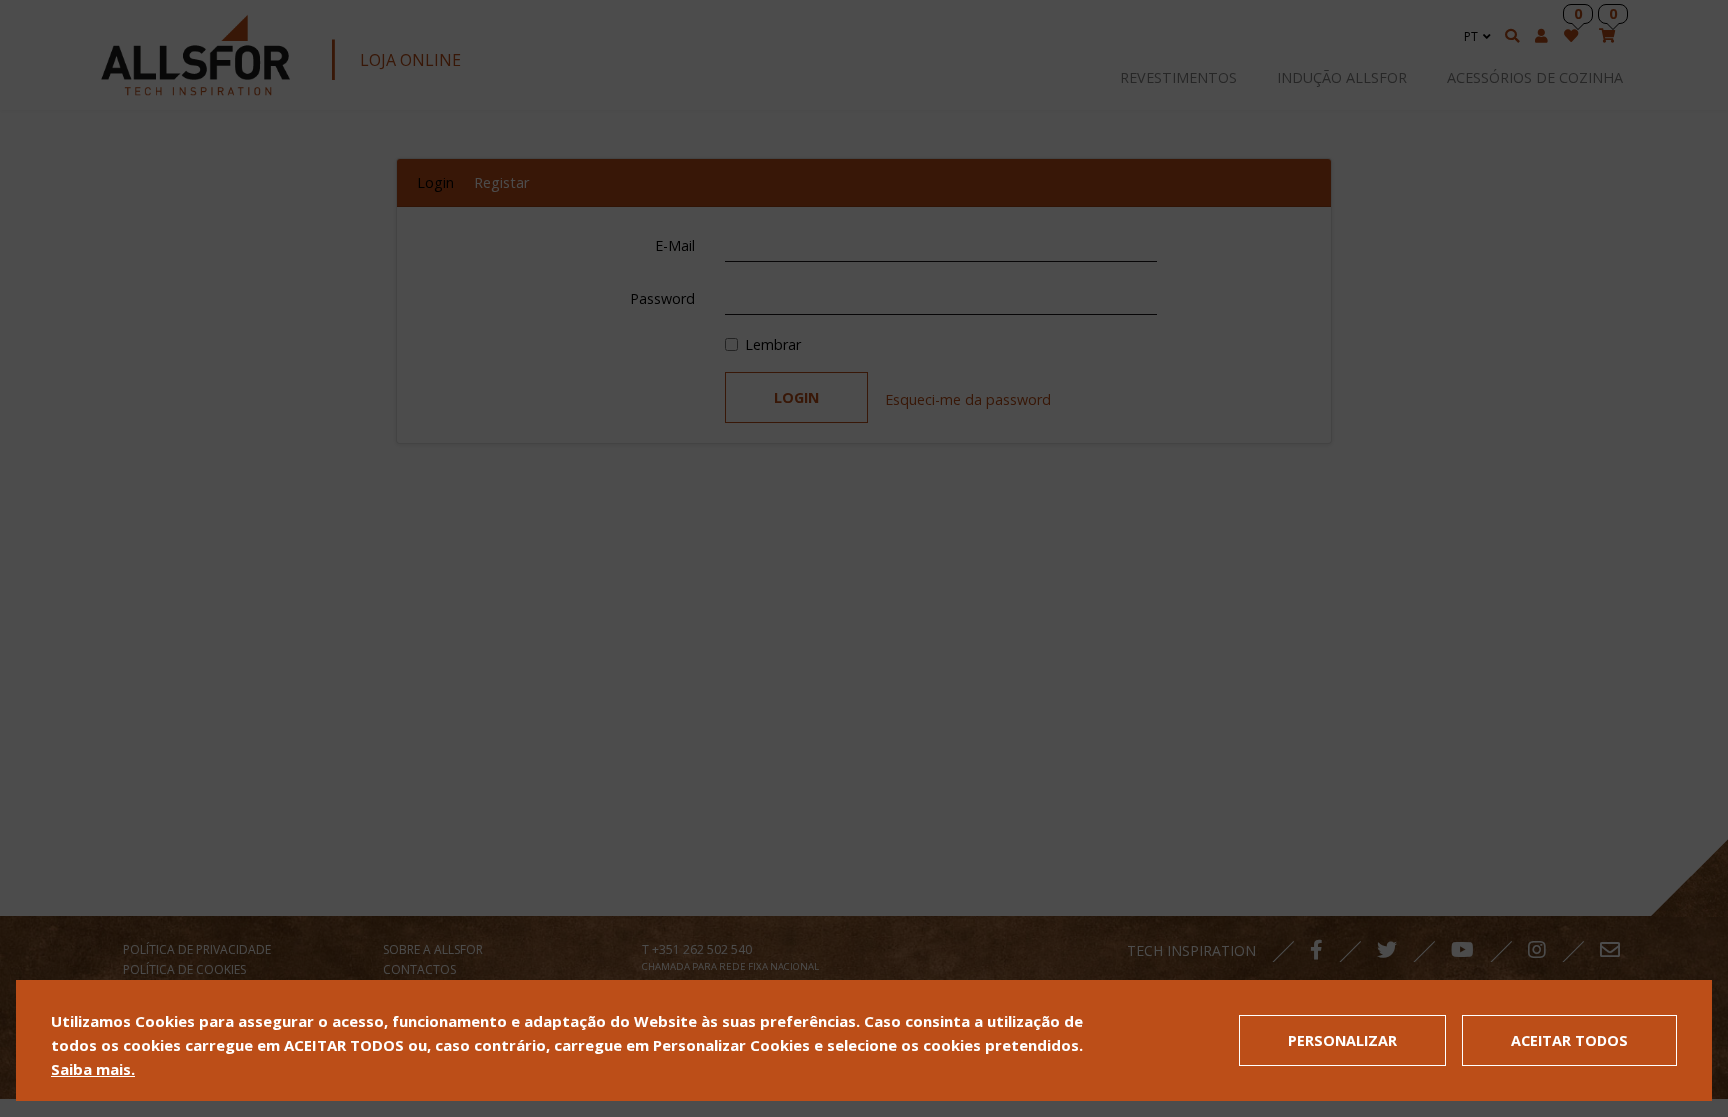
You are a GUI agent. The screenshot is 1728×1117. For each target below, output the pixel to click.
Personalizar (1342, 1040)
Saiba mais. (93, 1069)
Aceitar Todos (1569, 1040)
